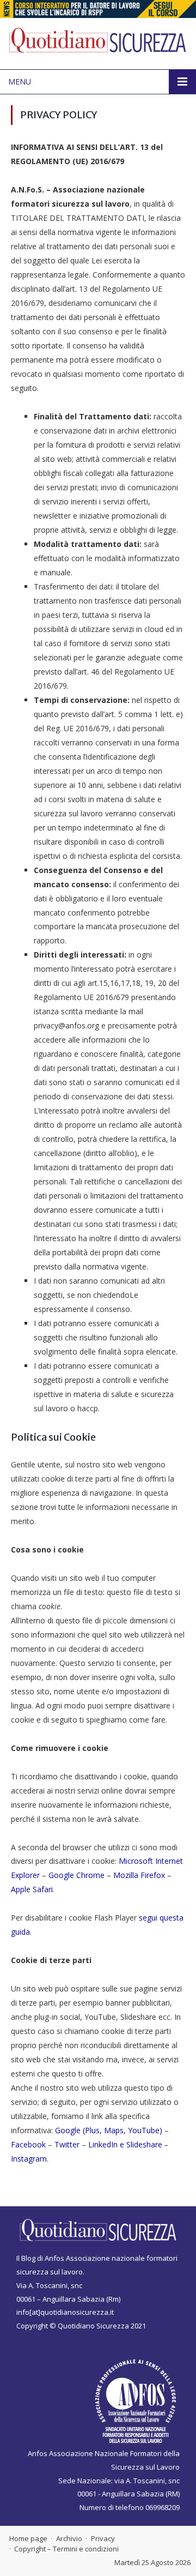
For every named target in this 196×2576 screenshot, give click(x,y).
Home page (28, 2538)
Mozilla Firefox (140, 1875)
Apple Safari (32, 1889)
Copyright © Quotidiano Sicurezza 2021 (81, 2326)
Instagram (29, 2159)
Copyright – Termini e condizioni (66, 2549)
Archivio (69, 2538)
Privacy (103, 2538)
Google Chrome (78, 1875)
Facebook (28, 2144)
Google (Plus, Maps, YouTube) (109, 2130)
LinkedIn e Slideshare (125, 2144)
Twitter (67, 2144)
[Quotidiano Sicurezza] (98, 42)
